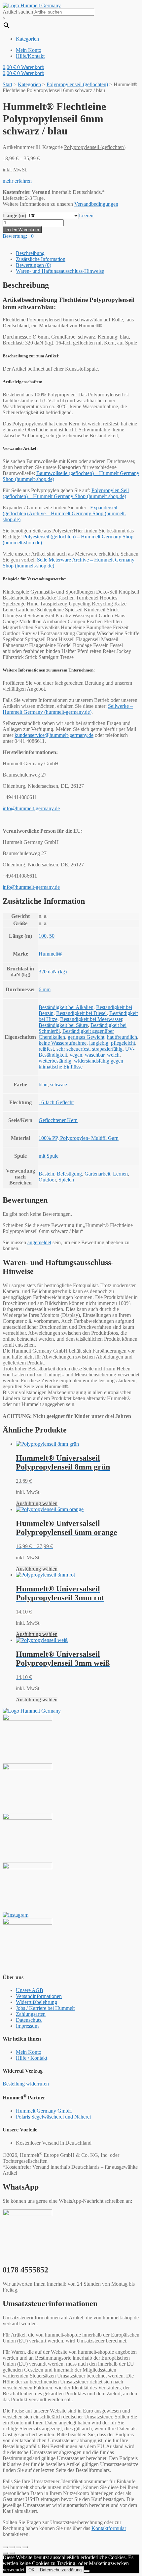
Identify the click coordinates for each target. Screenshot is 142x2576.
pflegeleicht (123, 1043)
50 (52, 936)
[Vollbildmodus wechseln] (18, 2547)
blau (43, 1085)
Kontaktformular (109, 2528)
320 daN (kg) (53, 972)
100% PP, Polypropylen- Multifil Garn (79, 1138)
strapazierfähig (107, 1049)
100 (43, 936)
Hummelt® (50, 954)
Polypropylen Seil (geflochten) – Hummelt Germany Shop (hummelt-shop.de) (66, 493)
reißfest (46, 1049)
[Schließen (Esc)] (5, 2547)
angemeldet (39, 1242)
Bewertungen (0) (34, 265)
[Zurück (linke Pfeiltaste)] (5, 2553)
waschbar (95, 1055)
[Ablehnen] (87, 2571)
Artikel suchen (18, 12)
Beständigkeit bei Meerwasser (91, 1019)
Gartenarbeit (97, 1174)
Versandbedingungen (96, 204)
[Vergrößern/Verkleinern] (25, 2547)
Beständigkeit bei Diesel (81, 1013)
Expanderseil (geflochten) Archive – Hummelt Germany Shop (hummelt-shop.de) (64, 513)
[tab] (78, 253)
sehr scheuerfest (73, 1049)
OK (32, 2570)
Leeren (86, 216)
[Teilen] (12, 2547)
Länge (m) (15, 216)
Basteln (46, 1174)
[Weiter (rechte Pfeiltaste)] (12, 2553)
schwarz (59, 1085)
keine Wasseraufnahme (63, 1043)
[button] (17, 181)
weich (113, 1055)
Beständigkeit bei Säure (63, 1025)
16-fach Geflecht (56, 1102)
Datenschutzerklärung (61, 2570)
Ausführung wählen (37, 1503)
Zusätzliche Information (41, 259)
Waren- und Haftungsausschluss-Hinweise (60, 271)
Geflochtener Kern (58, 1120)
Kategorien (29, 84)
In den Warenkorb (22, 230)
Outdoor (47, 1180)
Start (7, 84)
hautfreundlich (122, 1037)
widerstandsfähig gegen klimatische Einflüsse (81, 1064)
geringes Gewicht (86, 1037)
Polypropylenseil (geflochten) (77, 84)
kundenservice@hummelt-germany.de (54, 735)
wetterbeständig (55, 1061)
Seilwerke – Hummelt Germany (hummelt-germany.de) (68, 709)
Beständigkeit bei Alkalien (66, 1007)
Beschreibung (30, 253)
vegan (76, 1055)
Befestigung (69, 1174)
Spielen (66, 1180)
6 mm (45, 989)
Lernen (120, 1174)
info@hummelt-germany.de (31, 808)
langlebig (99, 1043)
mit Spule (49, 1156)
